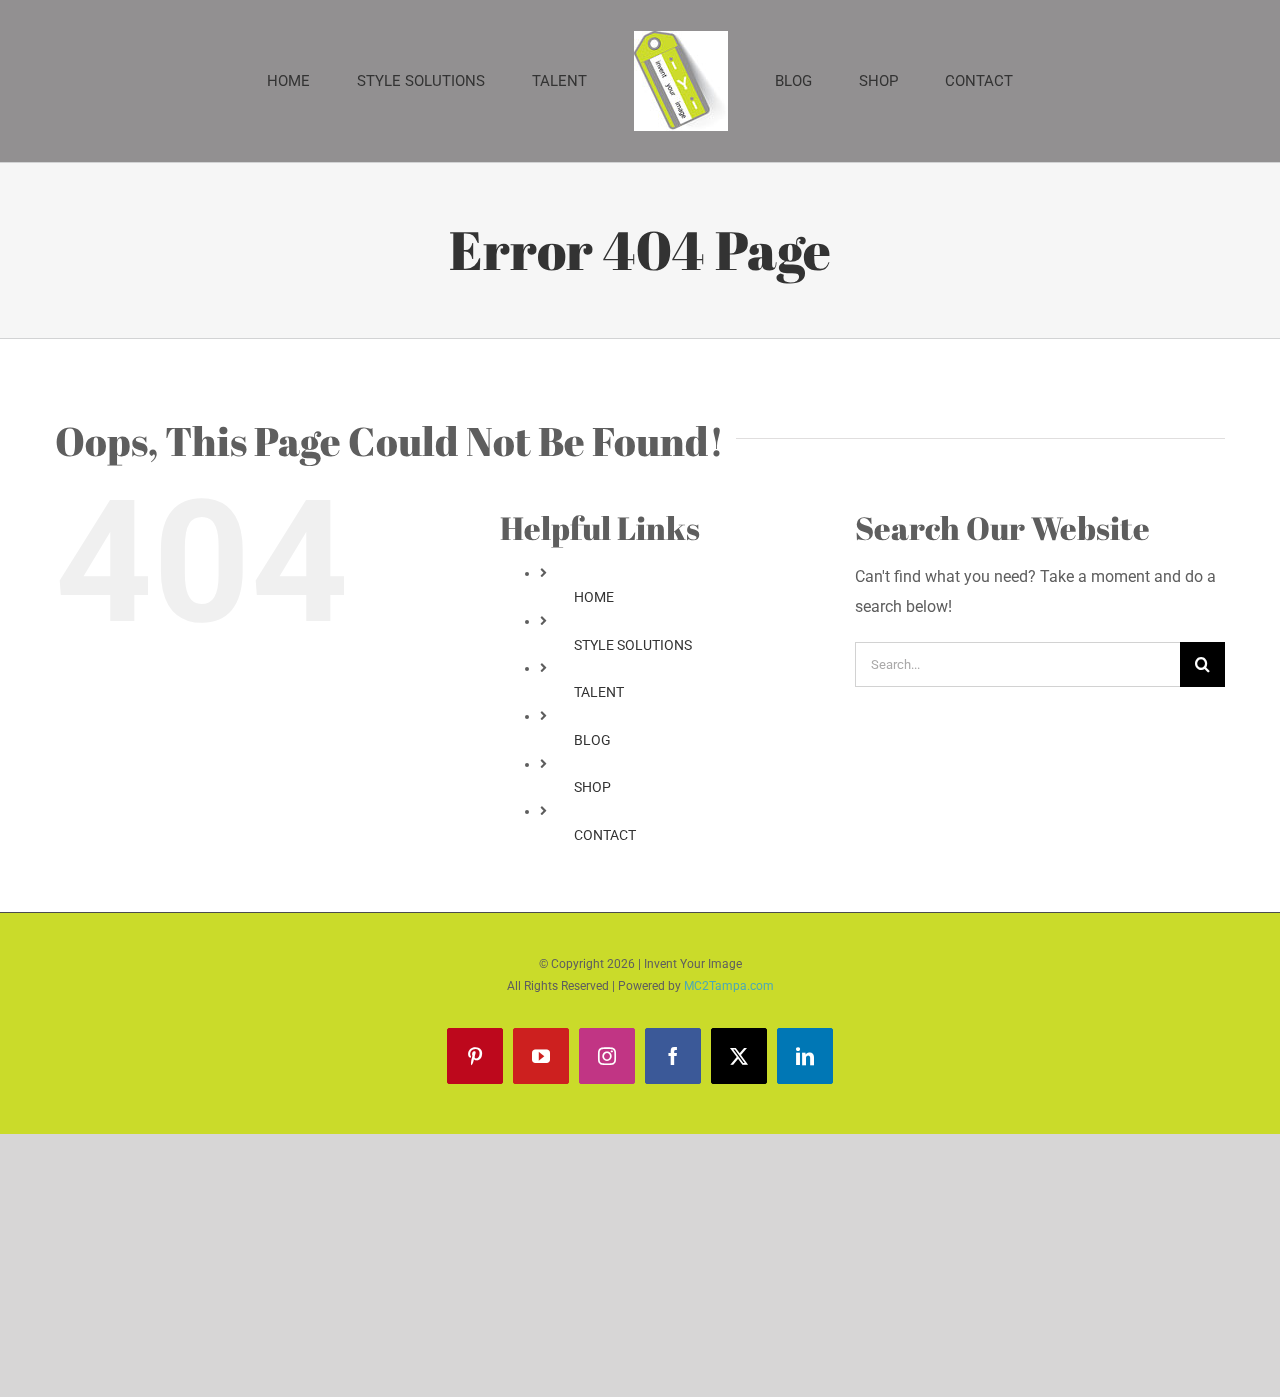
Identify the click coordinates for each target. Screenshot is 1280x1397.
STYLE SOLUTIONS (633, 645)
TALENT (599, 692)
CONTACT (605, 835)
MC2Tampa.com (729, 986)
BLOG (592, 740)
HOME (594, 597)
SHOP (592, 787)
